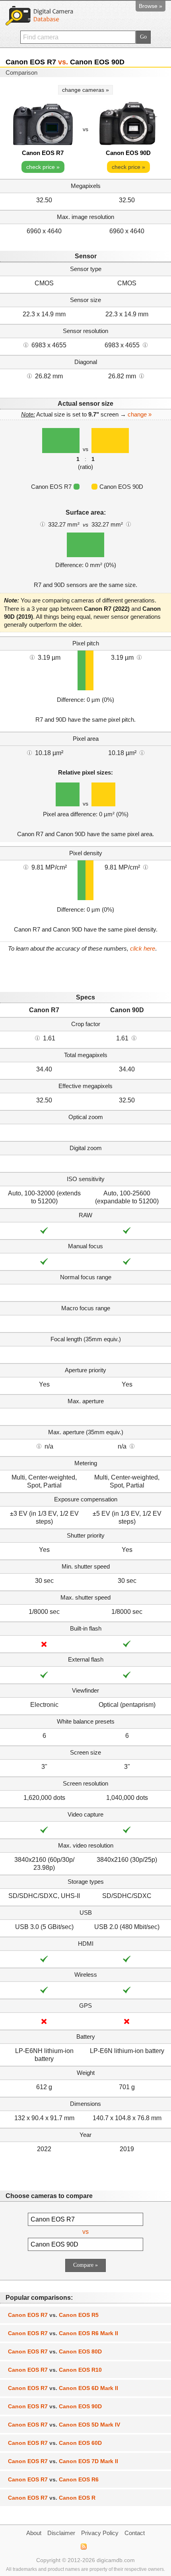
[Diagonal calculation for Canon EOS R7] (29, 376)
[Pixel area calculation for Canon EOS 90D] (142, 752)
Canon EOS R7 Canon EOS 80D (55, 2351)
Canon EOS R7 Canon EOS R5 (53, 2315)
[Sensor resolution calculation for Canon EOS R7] (26, 345)
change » (140, 414)
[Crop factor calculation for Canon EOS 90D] (134, 1038)
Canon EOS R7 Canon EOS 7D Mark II (63, 2461)
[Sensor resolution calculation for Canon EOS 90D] (145, 345)
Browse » (151, 6)
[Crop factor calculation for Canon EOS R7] (37, 1038)
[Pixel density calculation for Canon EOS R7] (26, 867)
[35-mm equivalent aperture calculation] (39, 1446)
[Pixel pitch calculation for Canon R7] (32, 657)
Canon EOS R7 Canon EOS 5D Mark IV (64, 2425)
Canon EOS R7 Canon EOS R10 (55, 2370)
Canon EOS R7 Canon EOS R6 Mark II (63, 2333)
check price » (43, 167)
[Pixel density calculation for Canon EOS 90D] (146, 867)
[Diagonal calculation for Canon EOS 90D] (142, 376)
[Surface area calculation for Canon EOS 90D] (128, 524)
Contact (135, 2533)
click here (143, 948)
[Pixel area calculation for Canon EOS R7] (29, 752)
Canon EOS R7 (43, 153)
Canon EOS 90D (128, 153)
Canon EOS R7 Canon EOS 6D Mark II (63, 2388)
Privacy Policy (100, 2533)
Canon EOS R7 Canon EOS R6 (53, 2479)
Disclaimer (61, 2533)
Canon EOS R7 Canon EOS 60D (55, 2443)
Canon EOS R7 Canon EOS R (52, 2498)
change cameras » (85, 90)
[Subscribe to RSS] (83, 2547)
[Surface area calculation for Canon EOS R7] (43, 524)
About (34, 2533)
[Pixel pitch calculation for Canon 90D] (139, 657)
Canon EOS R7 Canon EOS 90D (55, 2406)
